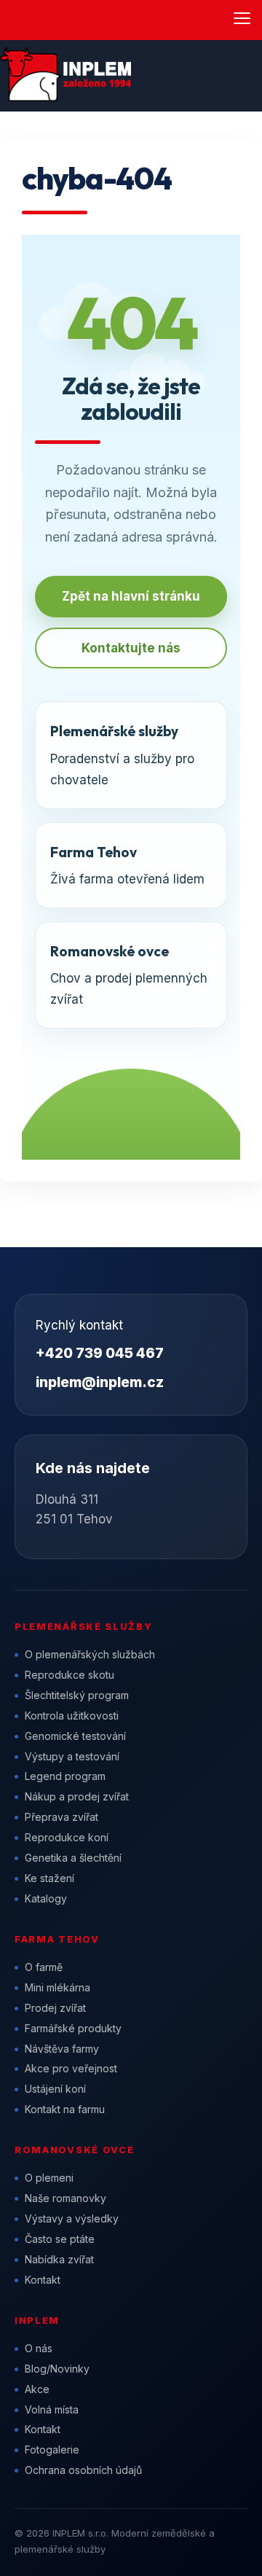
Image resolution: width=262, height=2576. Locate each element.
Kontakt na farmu (65, 2109)
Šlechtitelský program (77, 1695)
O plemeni (49, 2178)
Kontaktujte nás (131, 648)
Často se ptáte (60, 2239)
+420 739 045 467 (100, 1353)
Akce (37, 2389)
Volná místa (52, 2409)
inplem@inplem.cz (100, 1382)
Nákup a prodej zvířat (77, 1796)
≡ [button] (242, 19)
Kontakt (43, 2280)
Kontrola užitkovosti (72, 1716)
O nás (39, 2348)
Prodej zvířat (55, 2008)
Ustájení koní (55, 2089)
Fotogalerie (52, 2450)
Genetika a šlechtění (73, 1858)
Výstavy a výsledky (72, 2218)
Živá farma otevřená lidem (127, 865)
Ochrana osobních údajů (83, 2470)
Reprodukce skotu (70, 1675)
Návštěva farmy (62, 2049)
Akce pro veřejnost (71, 2068)
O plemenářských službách (90, 1654)
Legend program (65, 1776)
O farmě (44, 1967)
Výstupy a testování (72, 1756)
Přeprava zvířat (61, 1817)
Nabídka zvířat (59, 2259)
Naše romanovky (65, 2198)
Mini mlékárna (57, 1987)
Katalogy (46, 1898)
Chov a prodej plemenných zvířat (129, 975)
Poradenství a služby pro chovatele (122, 754)
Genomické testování (75, 1736)
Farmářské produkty (73, 2028)
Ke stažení (49, 1878)
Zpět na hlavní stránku (131, 596)
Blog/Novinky (57, 2369)
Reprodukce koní (67, 1837)
